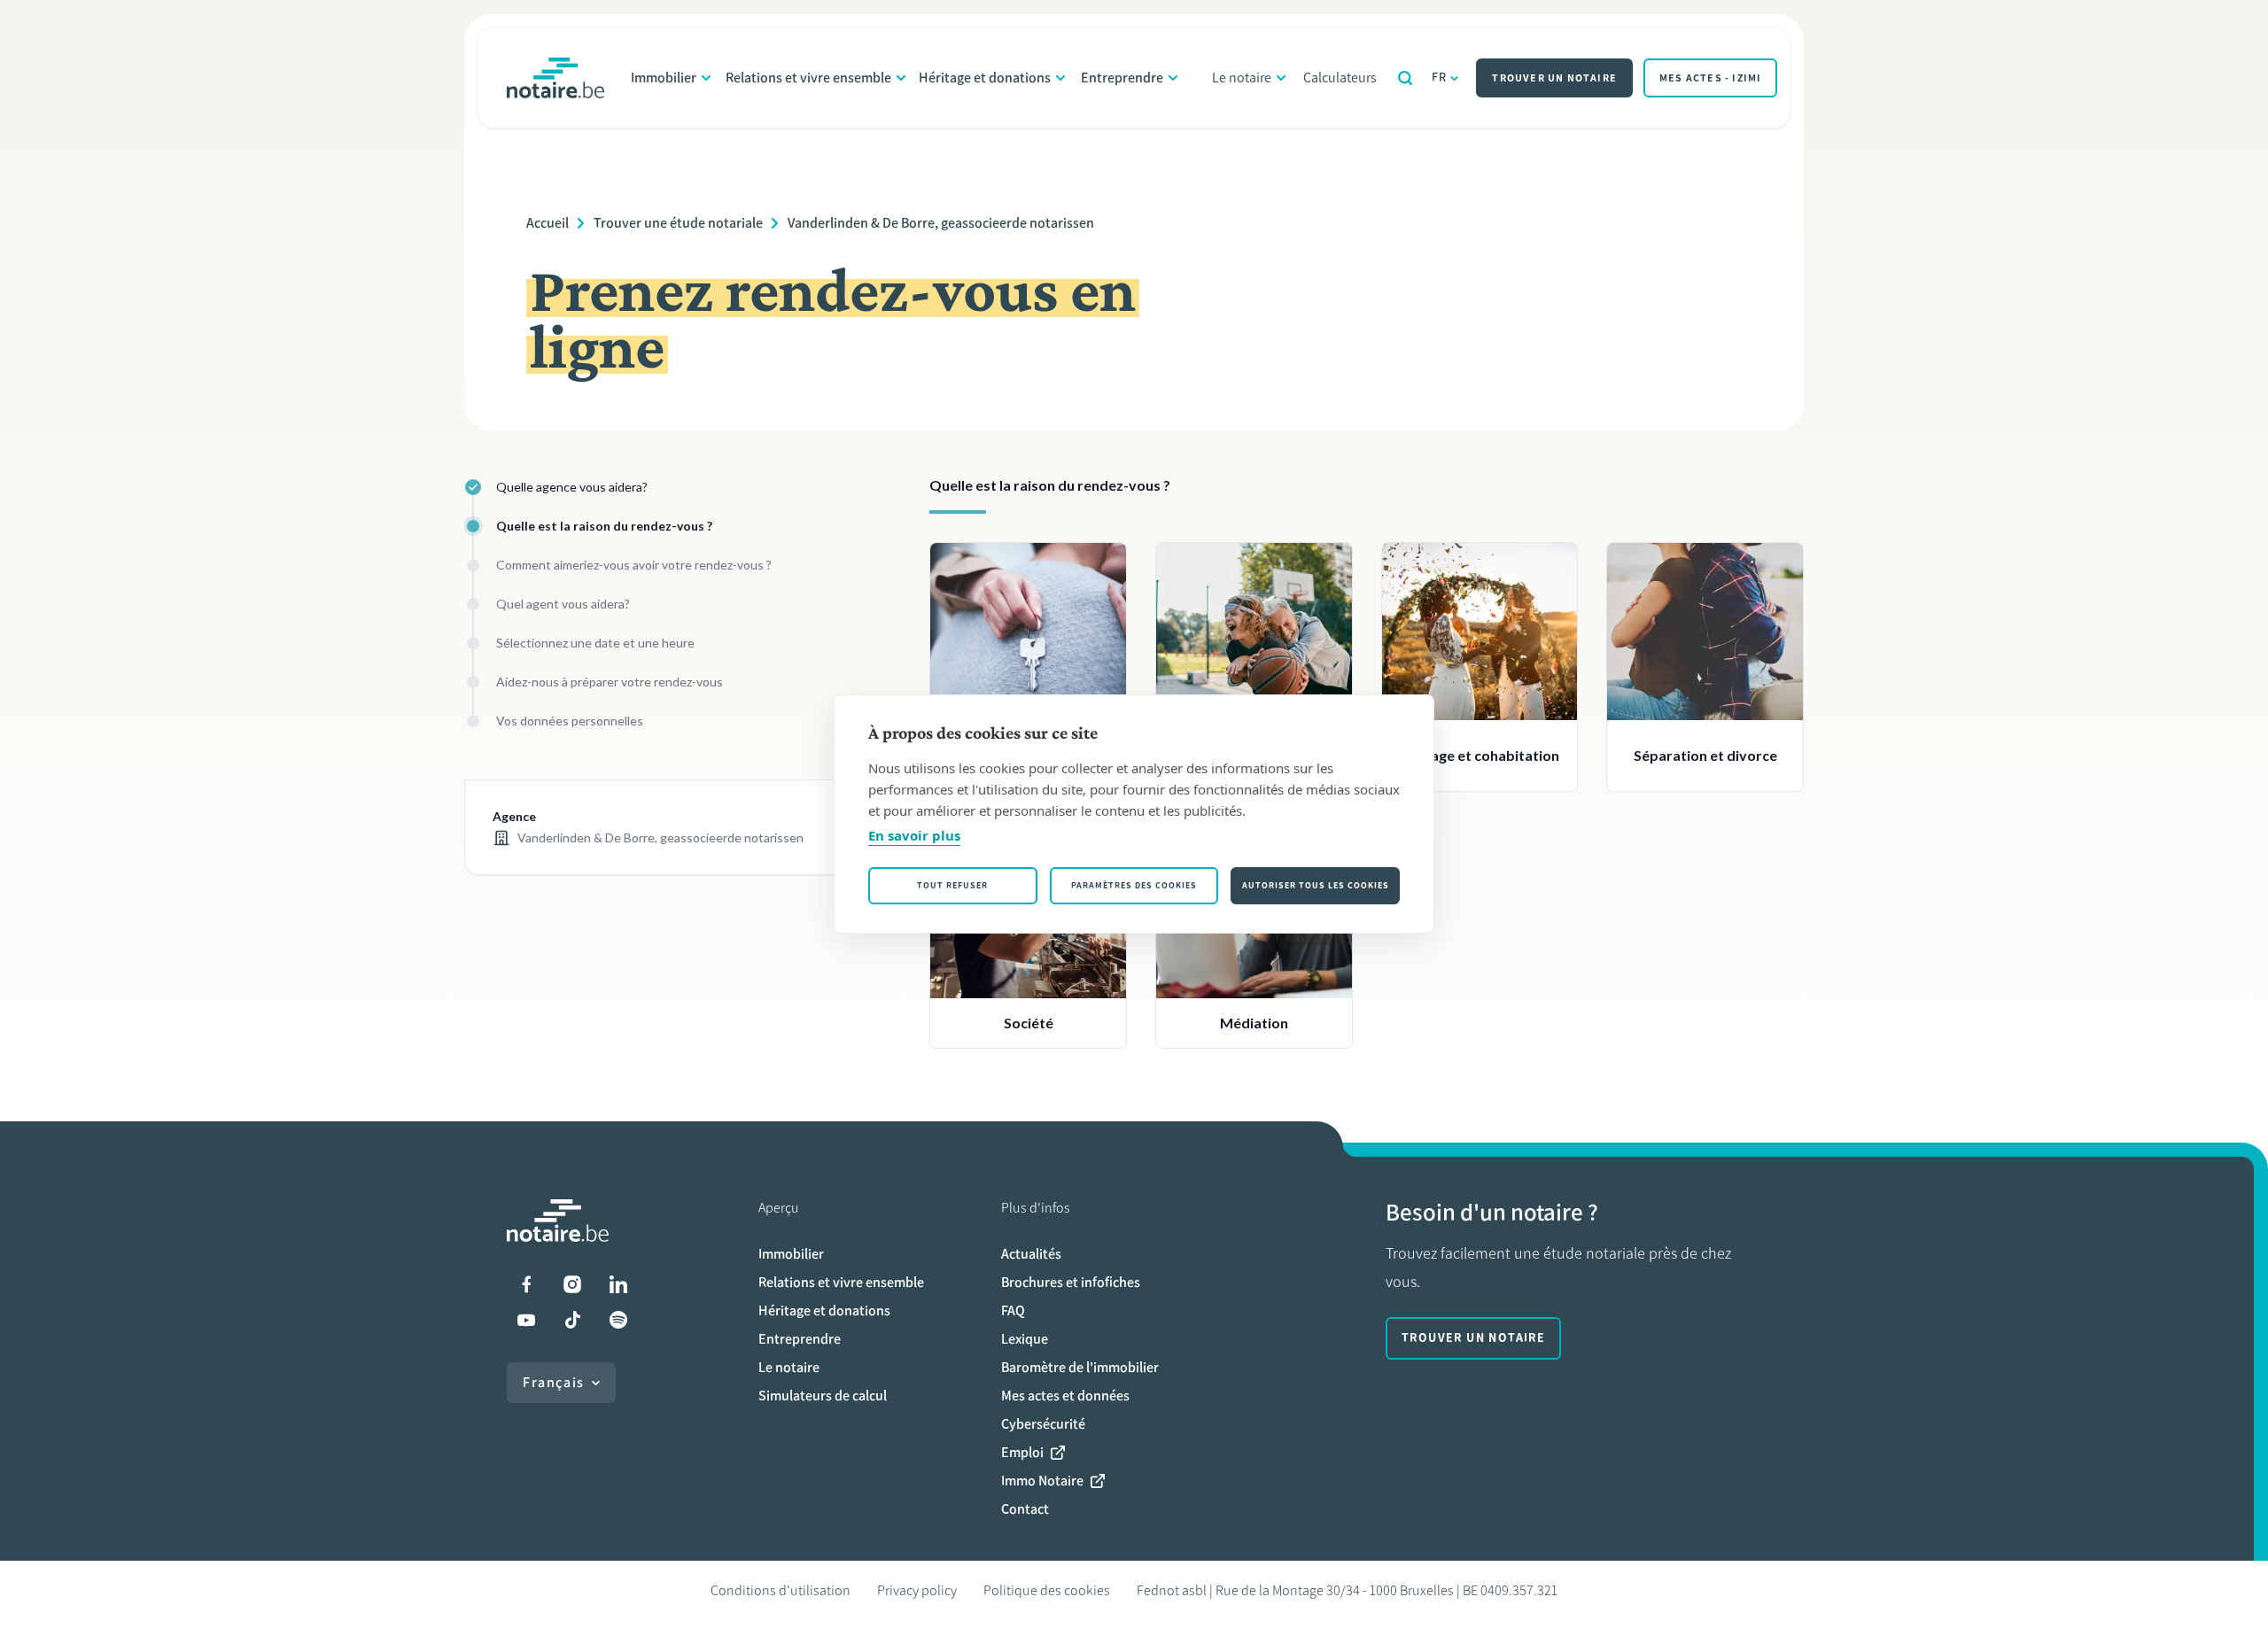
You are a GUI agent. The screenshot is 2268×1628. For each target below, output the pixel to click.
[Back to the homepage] (555, 78)
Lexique (1025, 1339)
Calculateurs (1340, 78)
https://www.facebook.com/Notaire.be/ (526, 1284)
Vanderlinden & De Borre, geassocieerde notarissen (941, 223)
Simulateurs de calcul (823, 1395)
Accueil (548, 223)
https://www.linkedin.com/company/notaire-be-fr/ (618, 1284)
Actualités (1031, 1254)
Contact (1025, 1509)
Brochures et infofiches (1071, 1282)
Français (554, 1382)
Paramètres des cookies (1134, 885)
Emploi (1022, 1452)
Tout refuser (952, 885)
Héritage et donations (985, 78)
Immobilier (664, 78)
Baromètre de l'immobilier (1080, 1367)
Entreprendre (1122, 78)
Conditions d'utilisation (781, 1590)
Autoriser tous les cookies (1316, 885)
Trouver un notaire (1554, 78)
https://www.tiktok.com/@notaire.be (572, 1320)
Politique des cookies (1047, 1590)
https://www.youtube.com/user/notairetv (526, 1320)
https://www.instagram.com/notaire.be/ (572, 1284)
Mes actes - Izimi (1710, 78)
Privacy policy (917, 1590)
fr (1440, 78)
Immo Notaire (1042, 1481)
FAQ (1013, 1310)
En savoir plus (914, 835)
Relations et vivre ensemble (808, 78)
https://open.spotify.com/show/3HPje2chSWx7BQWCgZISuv (618, 1320)
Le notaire (1242, 78)
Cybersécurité (1043, 1424)
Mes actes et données (1065, 1395)
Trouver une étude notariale (678, 223)
